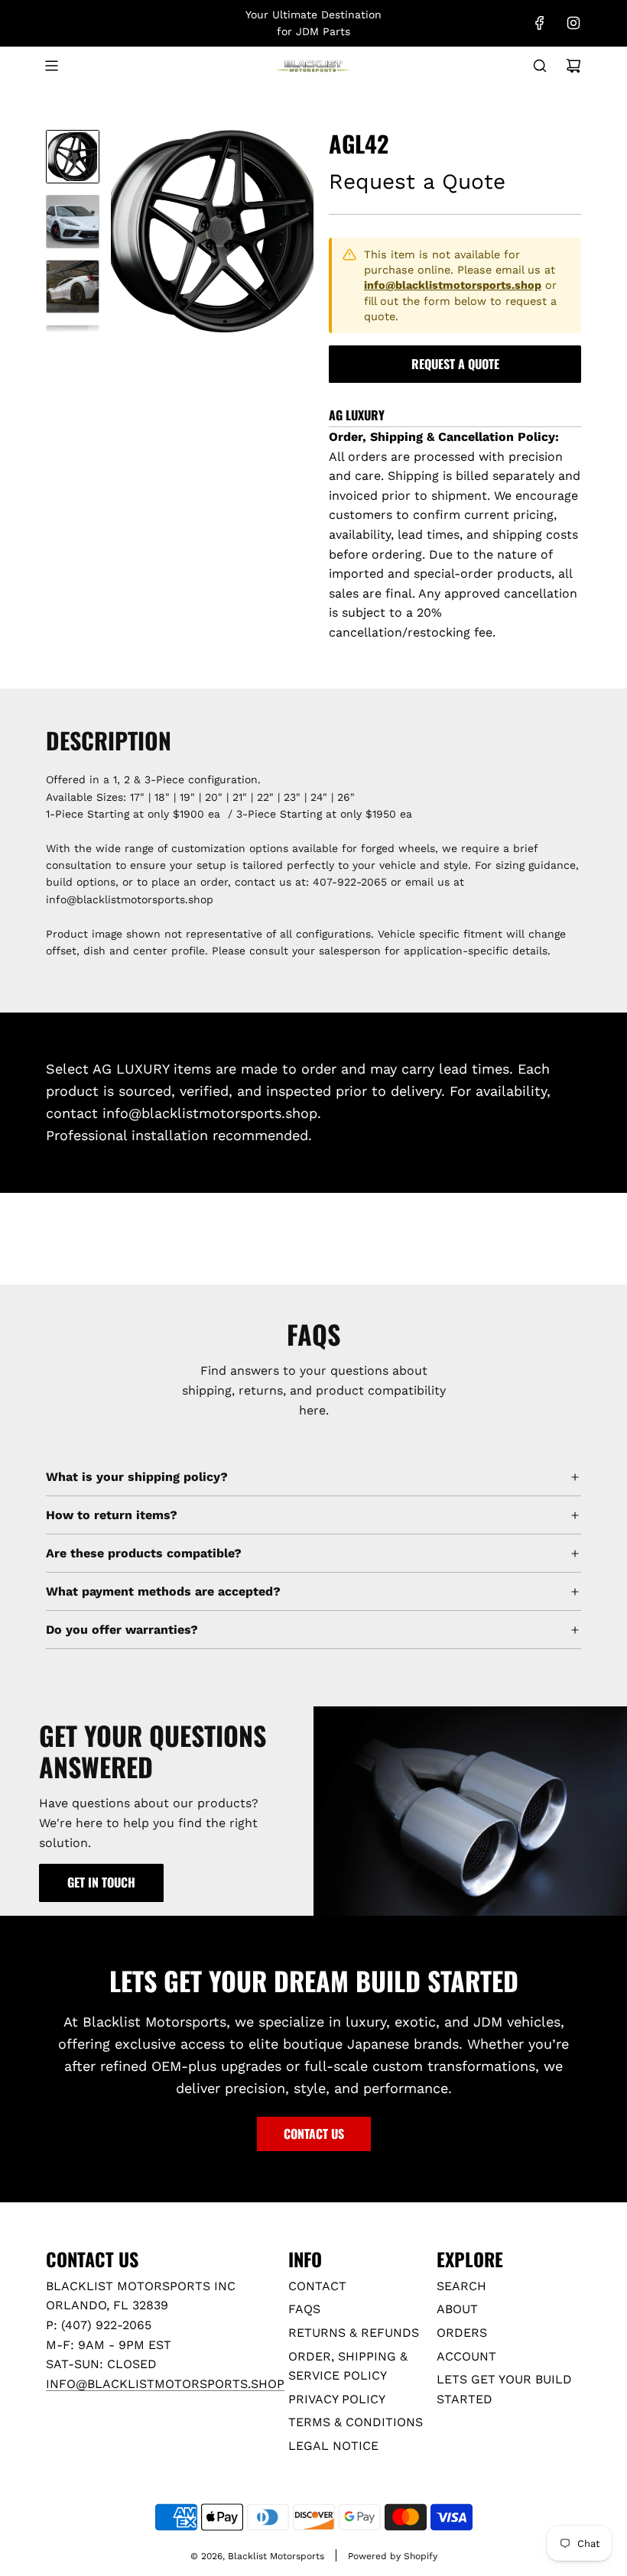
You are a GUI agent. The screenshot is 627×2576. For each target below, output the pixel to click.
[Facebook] (540, 23)
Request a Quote (455, 364)
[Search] (540, 66)
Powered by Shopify (393, 2556)
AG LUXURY (357, 415)
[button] (123, 232)
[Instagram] (573, 23)
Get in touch (101, 1882)
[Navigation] (51, 66)
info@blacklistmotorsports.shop (453, 285)
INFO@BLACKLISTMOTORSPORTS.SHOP (165, 2384)
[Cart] (573, 66)
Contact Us (314, 2134)
